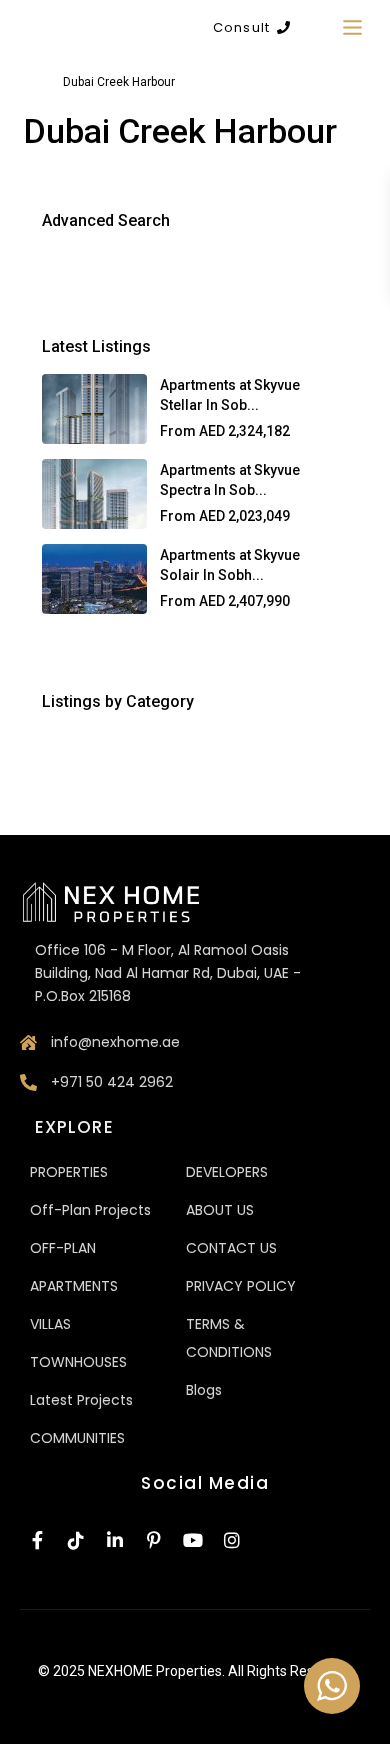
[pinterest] (154, 1542)
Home (28, 82)
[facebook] (37, 1542)
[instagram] (232, 1542)
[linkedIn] (115, 1542)
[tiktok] (76, 1542)
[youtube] (193, 1542)
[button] (251, 27)
